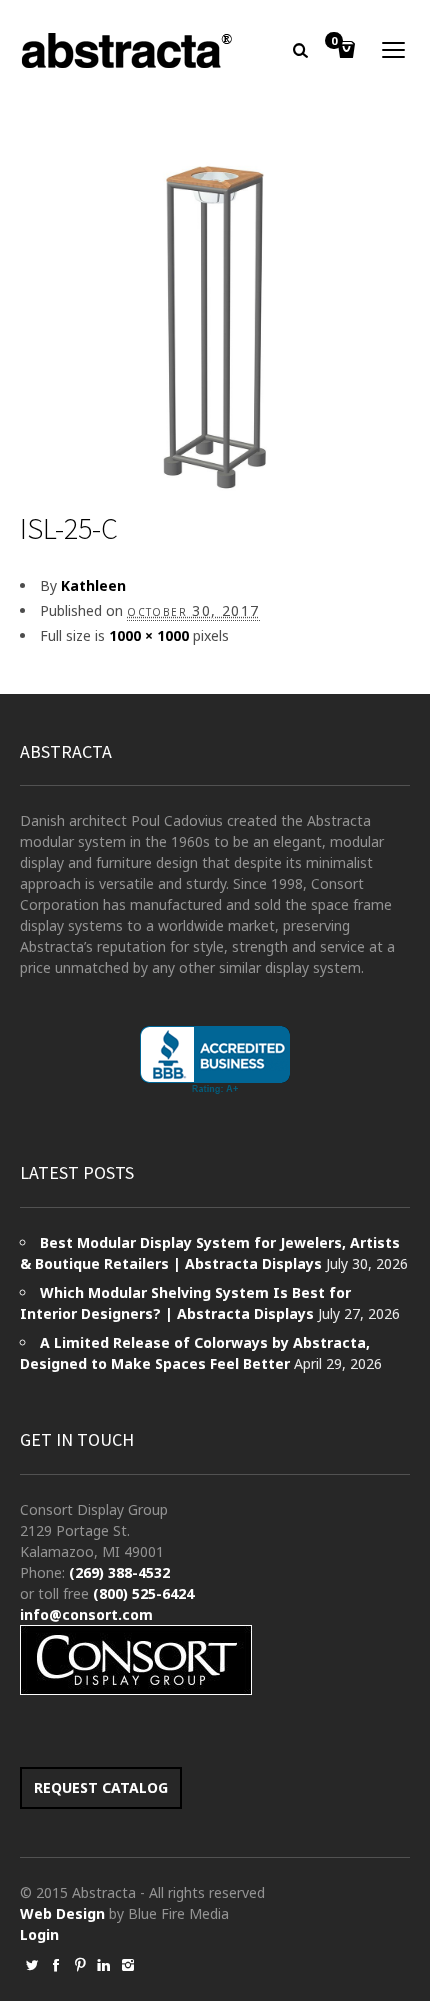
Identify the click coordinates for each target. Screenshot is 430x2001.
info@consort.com (86, 1614)
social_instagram (128, 1965)
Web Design (62, 1913)
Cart (334, 42)
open (394, 50)
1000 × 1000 (149, 635)
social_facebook (56, 1965)
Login (39, 1934)
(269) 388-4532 (119, 1572)
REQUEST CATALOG (101, 1787)
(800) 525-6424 (143, 1593)
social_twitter (32, 1965)
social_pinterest (80, 1965)
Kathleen (93, 585)
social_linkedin (104, 1965)
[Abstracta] (128, 50)
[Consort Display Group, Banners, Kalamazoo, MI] (215, 1060)
